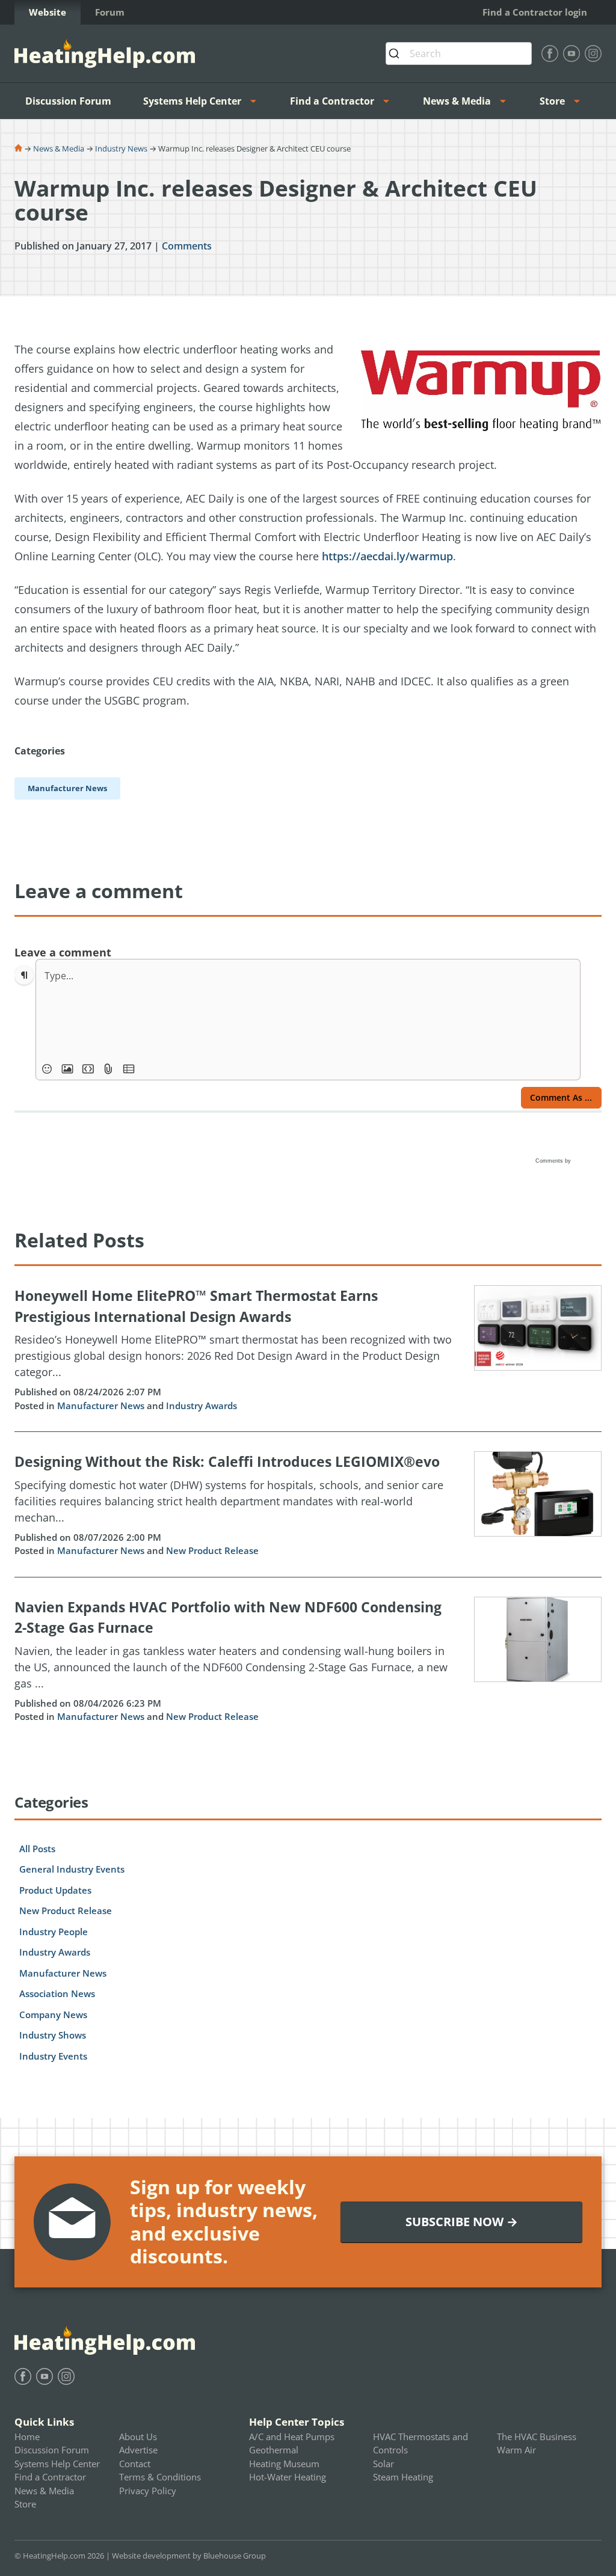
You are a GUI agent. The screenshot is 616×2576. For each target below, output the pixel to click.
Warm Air (516, 2450)
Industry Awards (202, 1406)
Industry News (121, 148)
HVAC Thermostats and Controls (420, 2443)
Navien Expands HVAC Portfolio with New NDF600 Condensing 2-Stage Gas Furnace (228, 1617)
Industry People (54, 1932)
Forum (110, 12)
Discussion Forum (68, 101)
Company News (53, 2015)
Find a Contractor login (535, 12)
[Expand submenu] (257, 101)
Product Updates (55, 1890)
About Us (138, 2437)
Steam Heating (403, 2477)
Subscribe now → (462, 2222)
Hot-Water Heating (288, 2477)
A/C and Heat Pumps (292, 2437)
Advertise (138, 2450)
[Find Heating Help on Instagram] (593, 54)
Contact (135, 2464)
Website (48, 12)
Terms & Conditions (160, 2477)
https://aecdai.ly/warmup (387, 556)
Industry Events (53, 2056)
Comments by (554, 1161)
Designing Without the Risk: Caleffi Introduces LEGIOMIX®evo (227, 1461)
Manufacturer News (101, 1406)
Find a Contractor (332, 101)
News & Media (457, 101)
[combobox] (459, 54)
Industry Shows (53, 2035)
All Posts (37, 1849)
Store (552, 101)
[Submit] (398, 54)
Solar (383, 2464)
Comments (187, 246)
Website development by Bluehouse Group (189, 2556)
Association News (57, 1993)
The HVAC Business (537, 2437)
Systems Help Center (192, 101)
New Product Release (212, 1550)
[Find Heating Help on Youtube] (571, 54)
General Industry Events (72, 1869)
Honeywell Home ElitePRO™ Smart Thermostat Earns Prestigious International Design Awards (196, 1306)
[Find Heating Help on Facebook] (550, 54)
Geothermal (274, 2450)
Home (27, 2437)
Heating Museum (284, 2464)
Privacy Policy (148, 2491)
